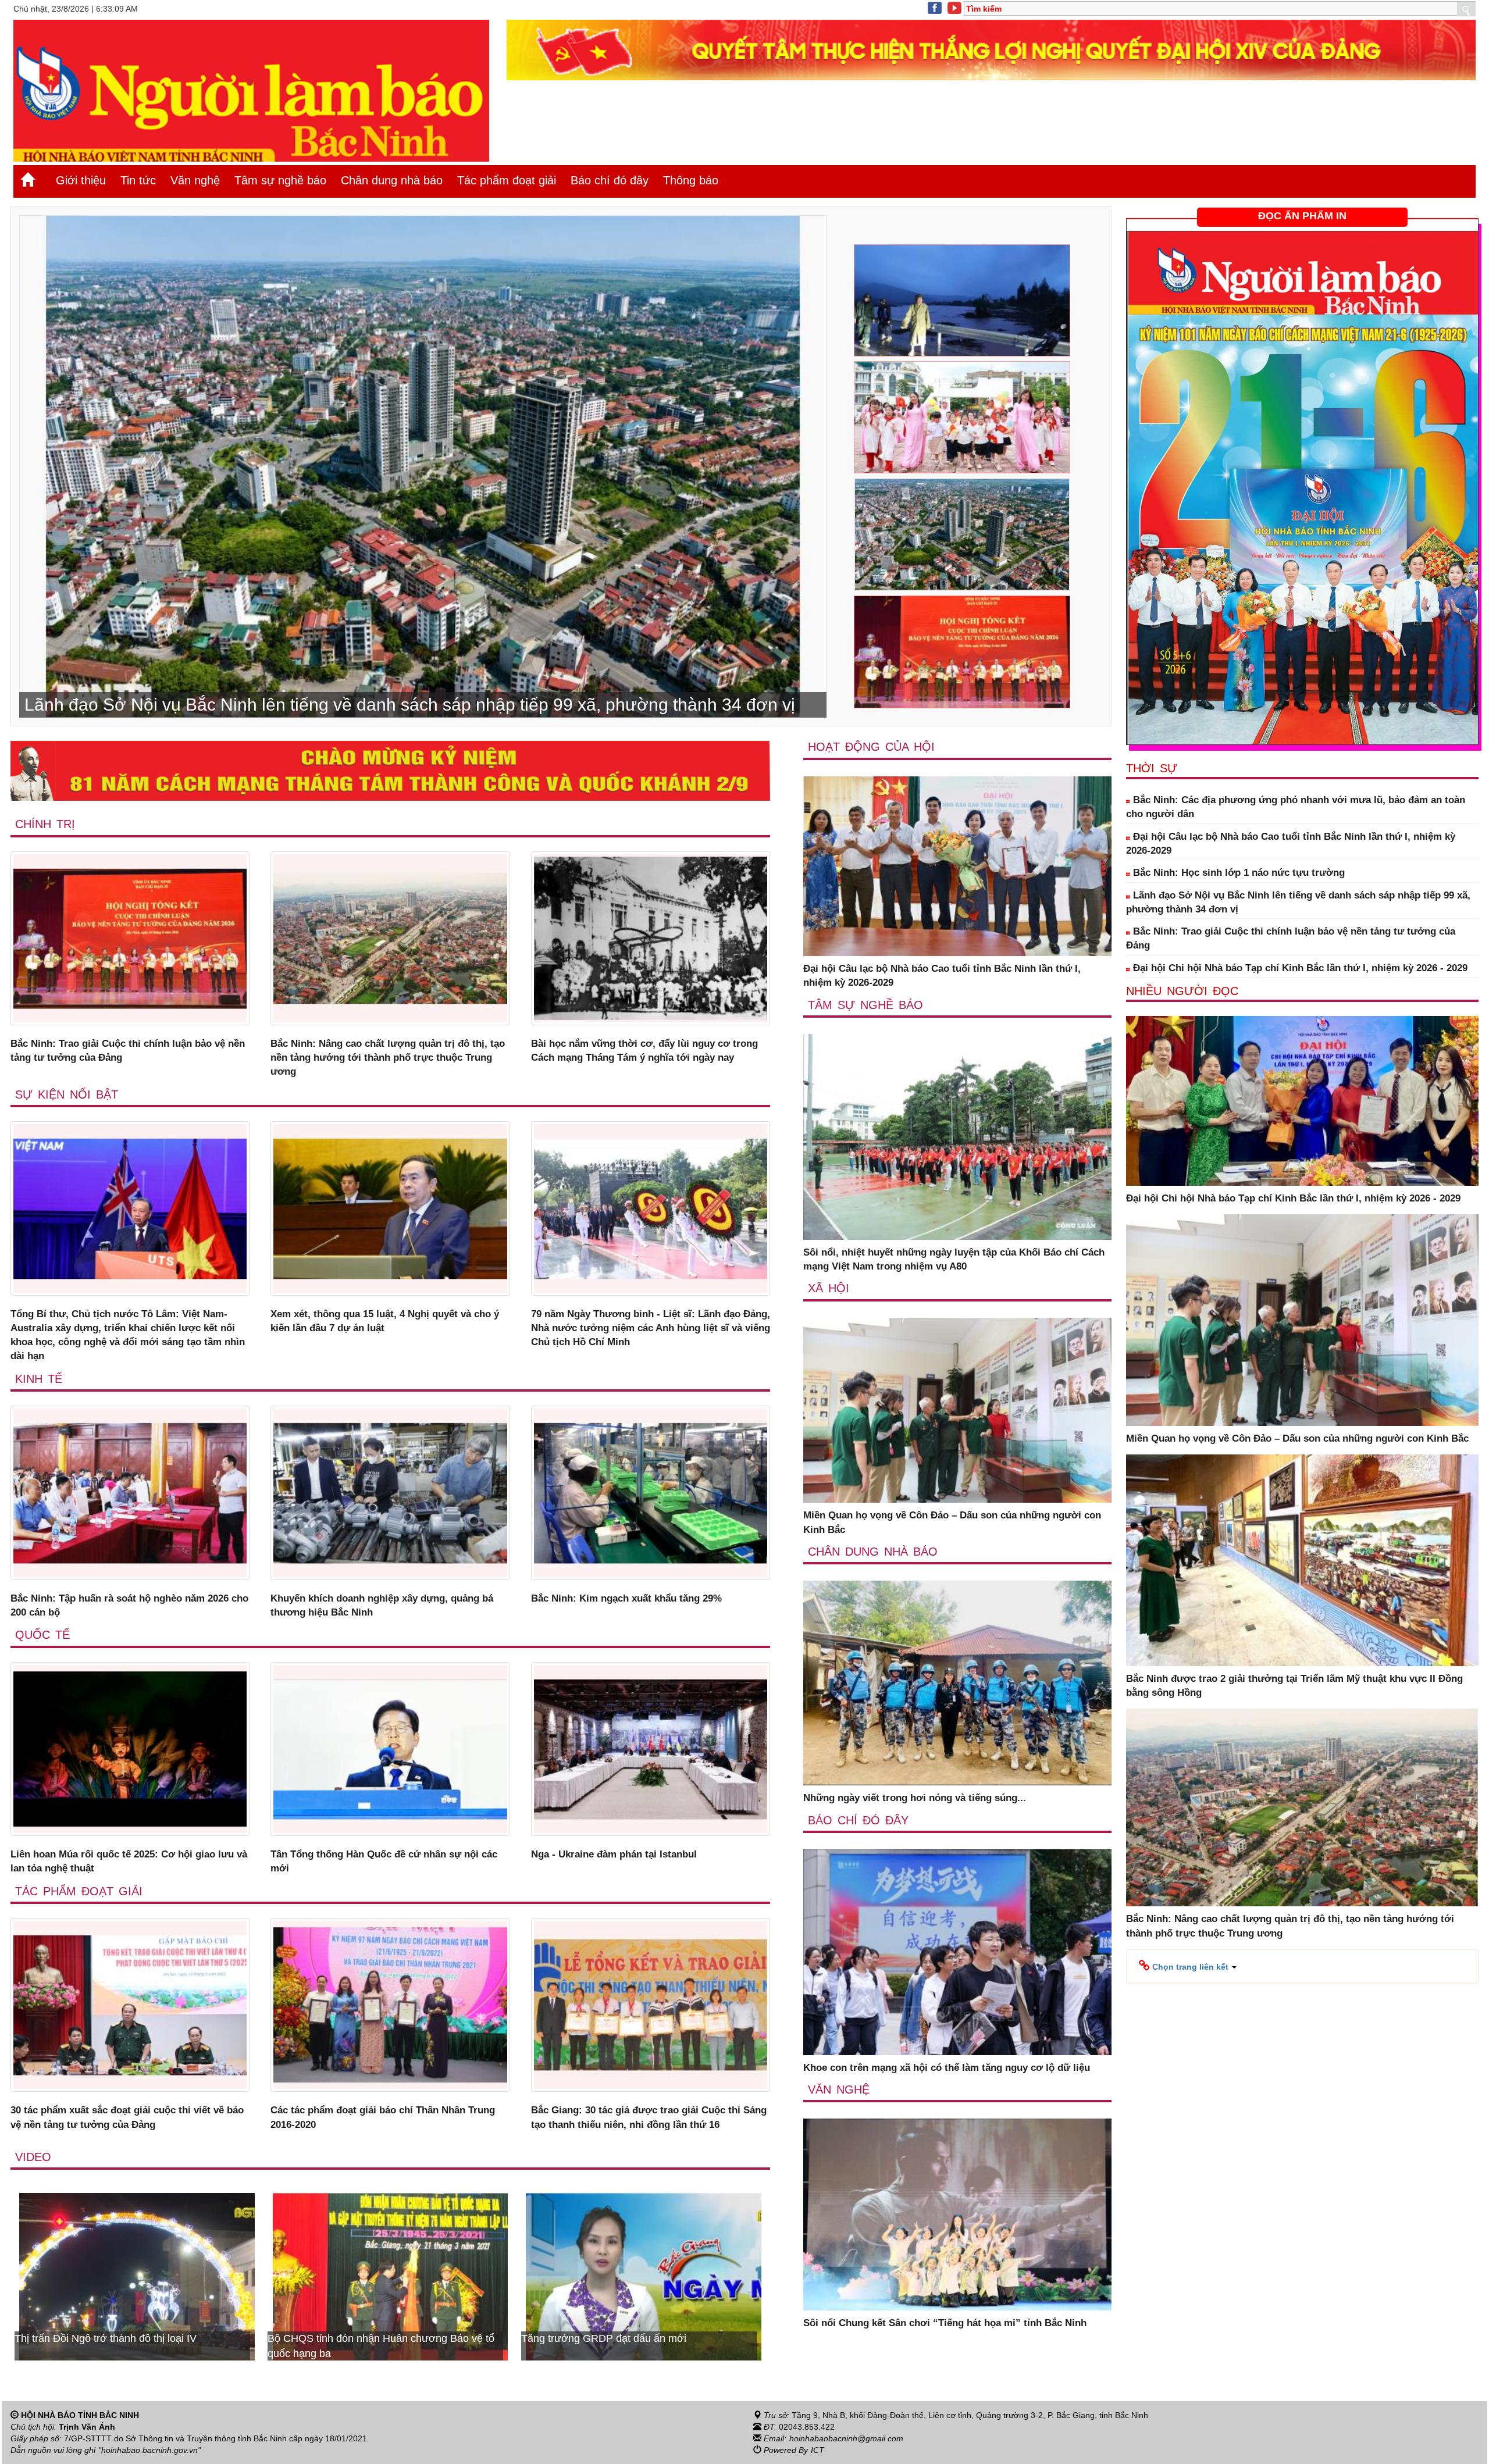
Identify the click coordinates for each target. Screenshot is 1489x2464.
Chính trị (45, 824)
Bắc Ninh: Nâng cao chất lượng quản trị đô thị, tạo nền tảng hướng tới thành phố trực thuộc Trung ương (388, 1058)
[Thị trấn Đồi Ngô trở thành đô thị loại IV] (391, 2276)
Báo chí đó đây (610, 180)
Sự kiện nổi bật (67, 1094)
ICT (817, 2450)
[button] (1188, 1966)
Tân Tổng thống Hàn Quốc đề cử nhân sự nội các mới (384, 1861)
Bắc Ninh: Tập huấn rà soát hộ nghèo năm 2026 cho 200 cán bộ (129, 1605)
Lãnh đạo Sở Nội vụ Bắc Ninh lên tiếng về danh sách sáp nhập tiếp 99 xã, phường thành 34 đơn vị (1298, 902)
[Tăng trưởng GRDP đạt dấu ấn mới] (137, 2276)
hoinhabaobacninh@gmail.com (846, 2438)
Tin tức (138, 180)
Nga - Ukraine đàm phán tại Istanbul (614, 1854)
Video (33, 2157)
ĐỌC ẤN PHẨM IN (1302, 216)
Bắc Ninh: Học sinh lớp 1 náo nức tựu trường (1237, 873)
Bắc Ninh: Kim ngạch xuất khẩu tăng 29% (626, 1598)
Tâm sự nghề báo (280, 180)
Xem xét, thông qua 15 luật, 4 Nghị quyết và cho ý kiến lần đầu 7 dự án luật (385, 1321)
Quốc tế (42, 1635)
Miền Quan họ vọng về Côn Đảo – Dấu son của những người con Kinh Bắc (952, 1522)
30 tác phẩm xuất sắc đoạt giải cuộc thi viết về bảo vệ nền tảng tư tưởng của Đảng (127, 2117)
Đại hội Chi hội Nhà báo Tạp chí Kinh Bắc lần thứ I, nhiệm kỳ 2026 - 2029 (1299, 968)
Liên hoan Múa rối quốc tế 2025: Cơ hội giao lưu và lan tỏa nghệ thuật (129, 1861)
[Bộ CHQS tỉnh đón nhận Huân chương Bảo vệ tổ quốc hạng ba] (644, 2276)
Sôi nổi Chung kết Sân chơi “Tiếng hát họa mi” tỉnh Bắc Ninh (945, 2323)
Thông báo (691, 180)
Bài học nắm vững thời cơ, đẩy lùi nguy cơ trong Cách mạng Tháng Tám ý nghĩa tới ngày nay (644, 1051)
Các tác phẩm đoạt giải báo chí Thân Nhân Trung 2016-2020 (383, 2117)
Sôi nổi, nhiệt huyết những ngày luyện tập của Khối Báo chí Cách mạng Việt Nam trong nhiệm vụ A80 (954, 1259)
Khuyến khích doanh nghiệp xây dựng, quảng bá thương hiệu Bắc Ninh (382, 1605)
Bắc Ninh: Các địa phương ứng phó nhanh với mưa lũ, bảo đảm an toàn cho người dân (1296, 807)
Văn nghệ (195, 180)
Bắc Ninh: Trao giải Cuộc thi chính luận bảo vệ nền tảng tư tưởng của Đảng (128, 1051)
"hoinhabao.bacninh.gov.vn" (149, 2450)
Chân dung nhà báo (392, 180)
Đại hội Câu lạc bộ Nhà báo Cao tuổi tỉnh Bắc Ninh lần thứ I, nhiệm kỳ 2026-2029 (942, 976)
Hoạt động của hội (871, 747)
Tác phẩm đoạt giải (507, 180)
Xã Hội (829, 1288)
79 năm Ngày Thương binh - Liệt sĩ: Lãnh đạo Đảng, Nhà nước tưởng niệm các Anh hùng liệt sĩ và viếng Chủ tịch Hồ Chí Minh (651, 1328)
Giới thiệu (81, 180)
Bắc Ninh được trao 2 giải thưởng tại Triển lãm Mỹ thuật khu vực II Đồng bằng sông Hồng (1294, 1686)
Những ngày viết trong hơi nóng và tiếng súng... (915, 1798)
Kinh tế (39, 1379)
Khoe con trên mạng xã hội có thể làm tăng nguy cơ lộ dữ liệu (947, 2068)
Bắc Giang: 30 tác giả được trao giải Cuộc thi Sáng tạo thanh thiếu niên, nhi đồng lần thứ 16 (649, 2117)
